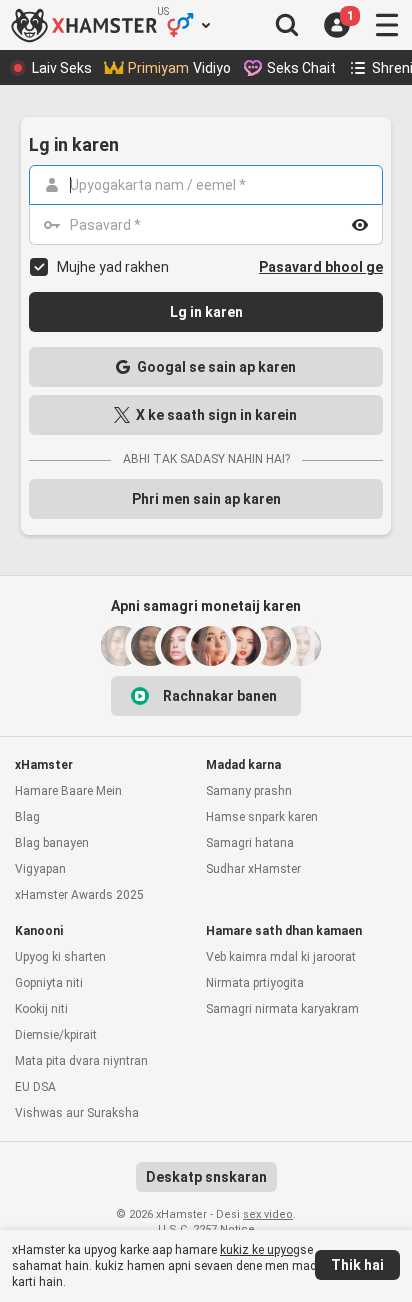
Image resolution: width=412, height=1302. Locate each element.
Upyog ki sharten (60, 957)
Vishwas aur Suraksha (77, 1113)
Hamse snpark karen (262, 817)
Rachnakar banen (220, 696)
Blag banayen (52, 843)
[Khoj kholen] (287, 25)
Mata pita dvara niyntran (81, 1061)
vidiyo (179, 68)
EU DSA (35, 1087)
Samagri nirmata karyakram (282, 1009)
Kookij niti (41, 1009)
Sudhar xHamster (253, 869)
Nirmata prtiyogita (255, 983)
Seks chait (301, 68)
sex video (268, 1214)
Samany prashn (249, 791)
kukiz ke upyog (260, 1250)
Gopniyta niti (49, 983)
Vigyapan (40, 869)
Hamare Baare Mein (68, 791)
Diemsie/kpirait (56, 1035)
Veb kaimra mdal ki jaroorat (281, 957)
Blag (27, 817)
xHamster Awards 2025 (79, 895)
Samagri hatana (250, 843)
